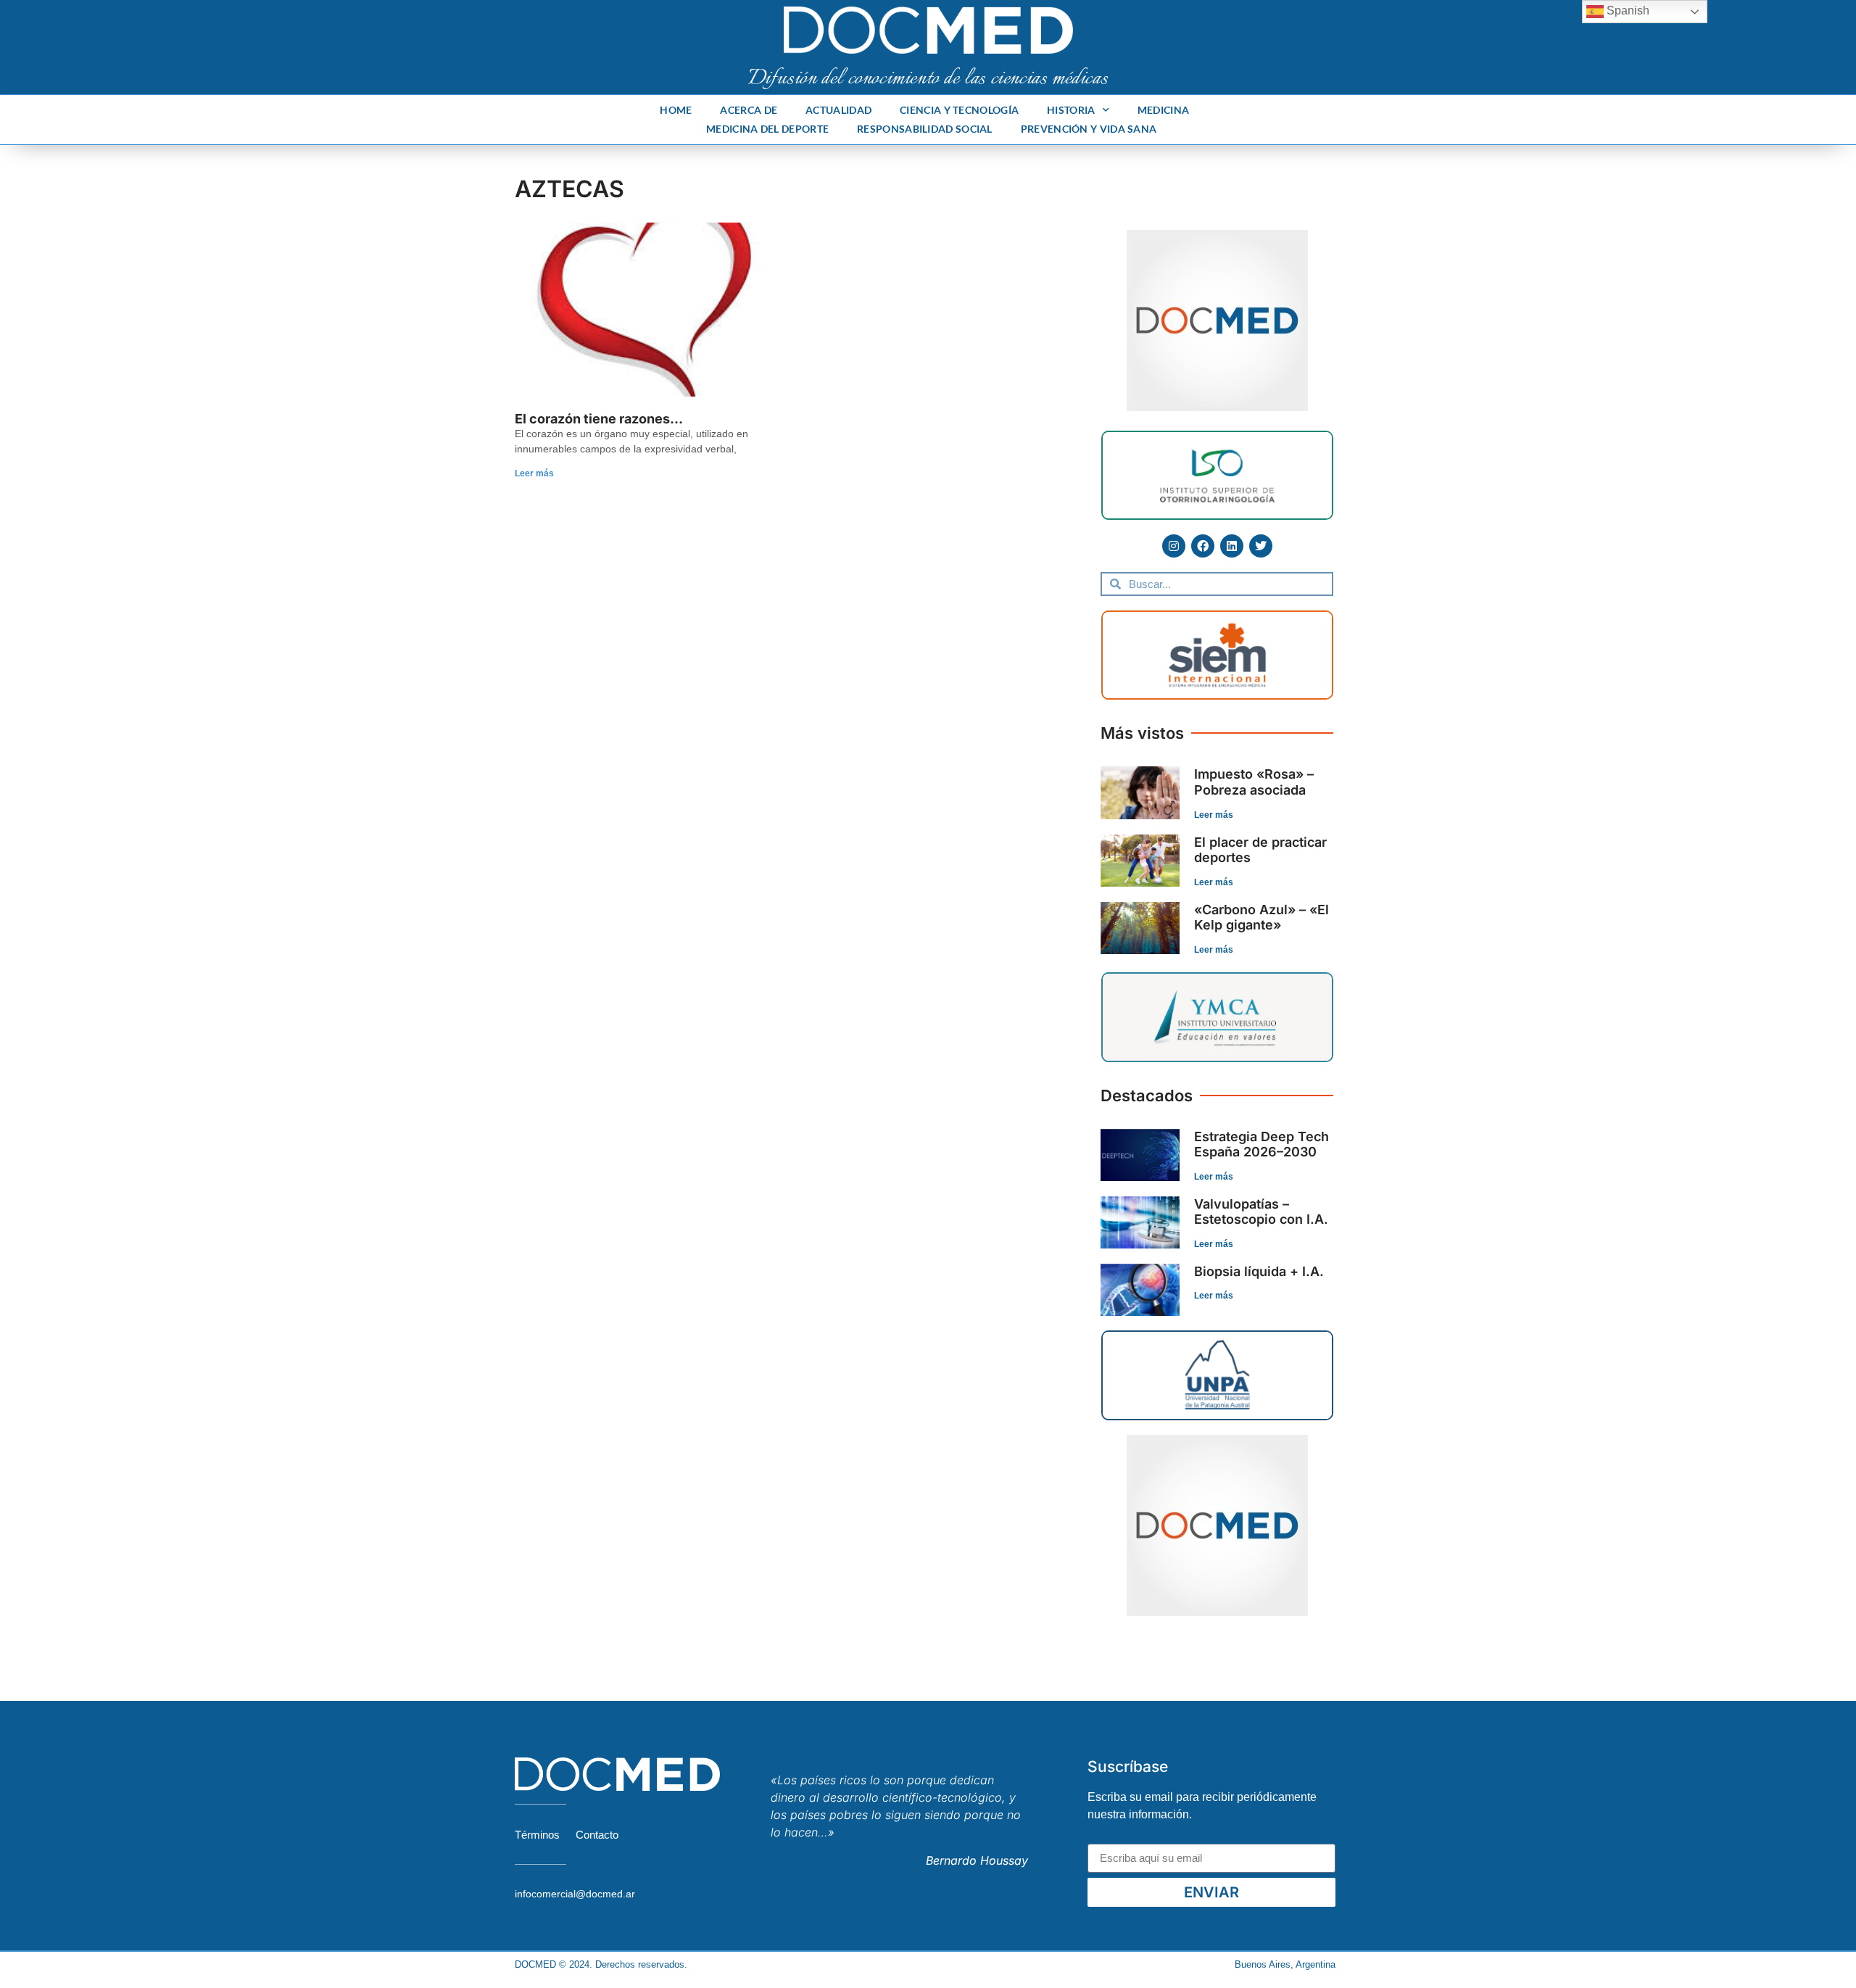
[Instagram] (1174, 546)
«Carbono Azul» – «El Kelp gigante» (1261, 918)
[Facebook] (1203, 546)
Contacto (597, 1835)
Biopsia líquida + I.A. (1259, 1271)
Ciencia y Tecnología (959, 110)
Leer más (534, 473)
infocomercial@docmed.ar (575, 1894)
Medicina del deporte (767, 129)
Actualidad (838, 110)
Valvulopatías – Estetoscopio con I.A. (1261, 1212)
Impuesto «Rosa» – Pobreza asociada (1254, 782)
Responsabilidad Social (925, 129)
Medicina (1163, 110)
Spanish (1627, 11)
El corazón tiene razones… (599, 419)
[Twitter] (1261, 546)
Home (676, 110)
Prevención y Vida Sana (1089, 129)
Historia (1071, 110)
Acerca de (749, 110)
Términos (537, 1835)
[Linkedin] (1232, 546)
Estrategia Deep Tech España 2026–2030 (1261, 1144)
